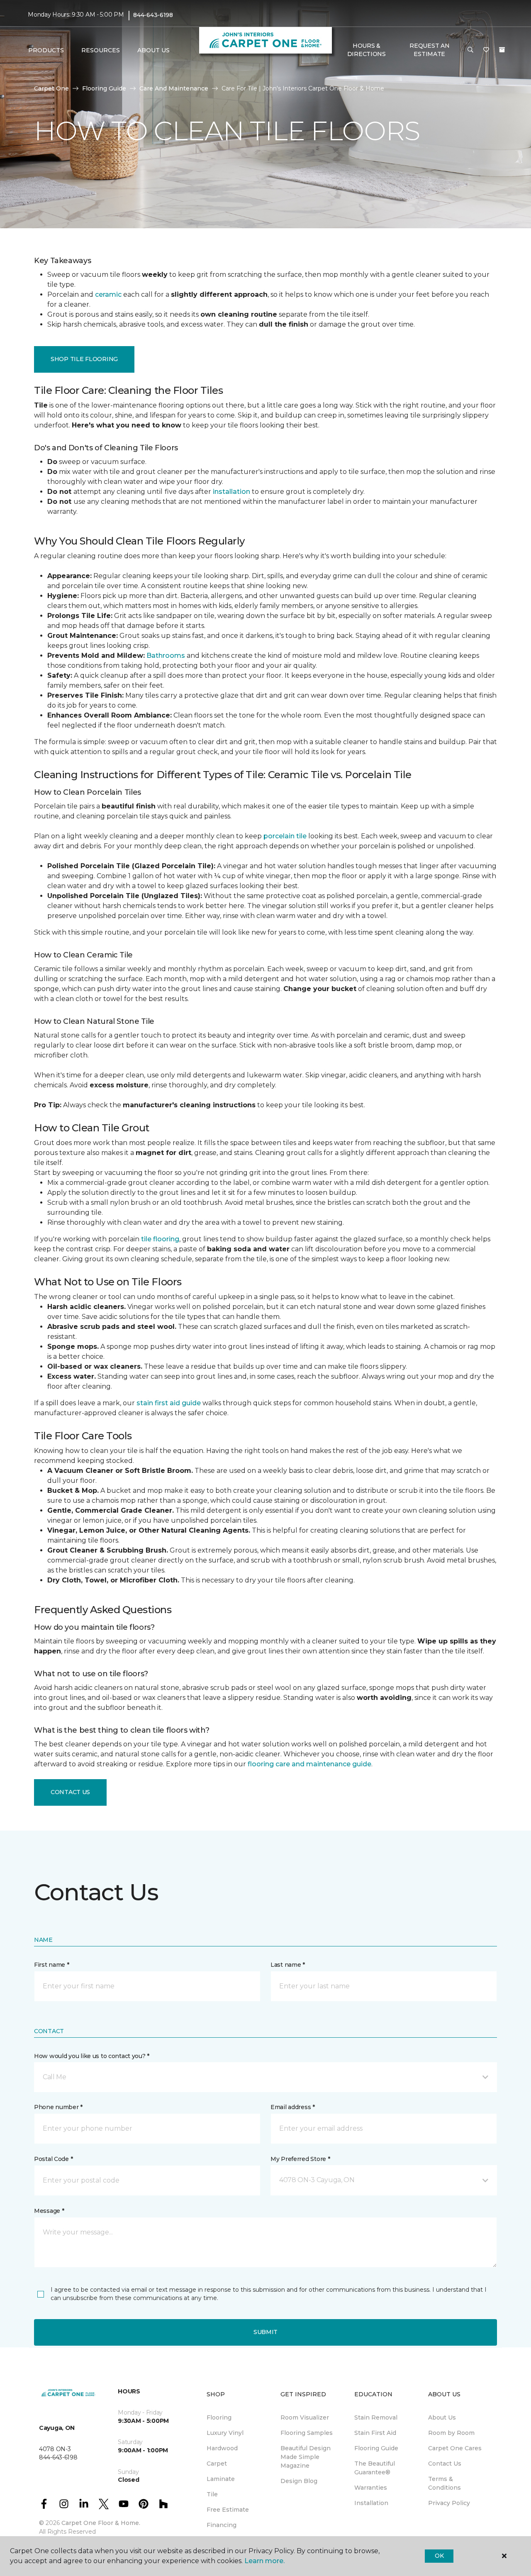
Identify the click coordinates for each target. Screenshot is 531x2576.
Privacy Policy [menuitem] (449, 2503)
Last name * (288, 1965)
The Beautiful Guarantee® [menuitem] (375, 2468)
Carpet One (51, 88)
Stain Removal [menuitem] (376, 2417)
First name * (52, 1965)
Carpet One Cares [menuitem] (455, 2448)
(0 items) (502, 50)
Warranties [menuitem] (371, 2488)
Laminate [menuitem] (221, 2479)
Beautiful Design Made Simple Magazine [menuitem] (306, 2457)
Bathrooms (166, 656)
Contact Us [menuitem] (445, 2464)
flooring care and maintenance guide (309, 1764)
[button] (470, 50)
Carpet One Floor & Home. (101, 2523)
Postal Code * (53, 2159)
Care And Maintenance (174, 88)
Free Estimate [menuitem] (228, 2510)
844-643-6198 (153, 15)
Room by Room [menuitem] (451, 2433)
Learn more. (264, 2561)
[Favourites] (486, 50)
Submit (265, 2332)
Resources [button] (101, 50)
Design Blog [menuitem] (299, 2481)
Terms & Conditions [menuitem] (445, 2483)
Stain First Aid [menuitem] (375, 2433)
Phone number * (58, 2107)
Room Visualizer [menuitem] (305, 2417)
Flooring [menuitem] (219, 2417)
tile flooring (160, 1239)
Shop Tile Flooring (84, 359)
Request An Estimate (429, 50)
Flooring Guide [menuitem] (376, 2448)
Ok (439, 2556)
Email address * (293, 2107)
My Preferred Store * (300, 2159)
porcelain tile (285, 836)
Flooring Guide (104, 88)
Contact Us (70, 1792)
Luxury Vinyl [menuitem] (225, 2433)
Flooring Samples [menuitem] (307, 2433)
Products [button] (46, 50)
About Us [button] (153, 50)
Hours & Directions (367, 50)
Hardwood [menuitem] (222, 2448)
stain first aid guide (169, 1403)
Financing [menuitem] (222, 2525)
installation (231, 492)
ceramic (108, 294)
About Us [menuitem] (442, 2417)
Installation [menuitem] (371, 2503)
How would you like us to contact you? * (92, 2056)
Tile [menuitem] (212, 2494)
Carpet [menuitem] (217, 2464)
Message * (49, 2211)
